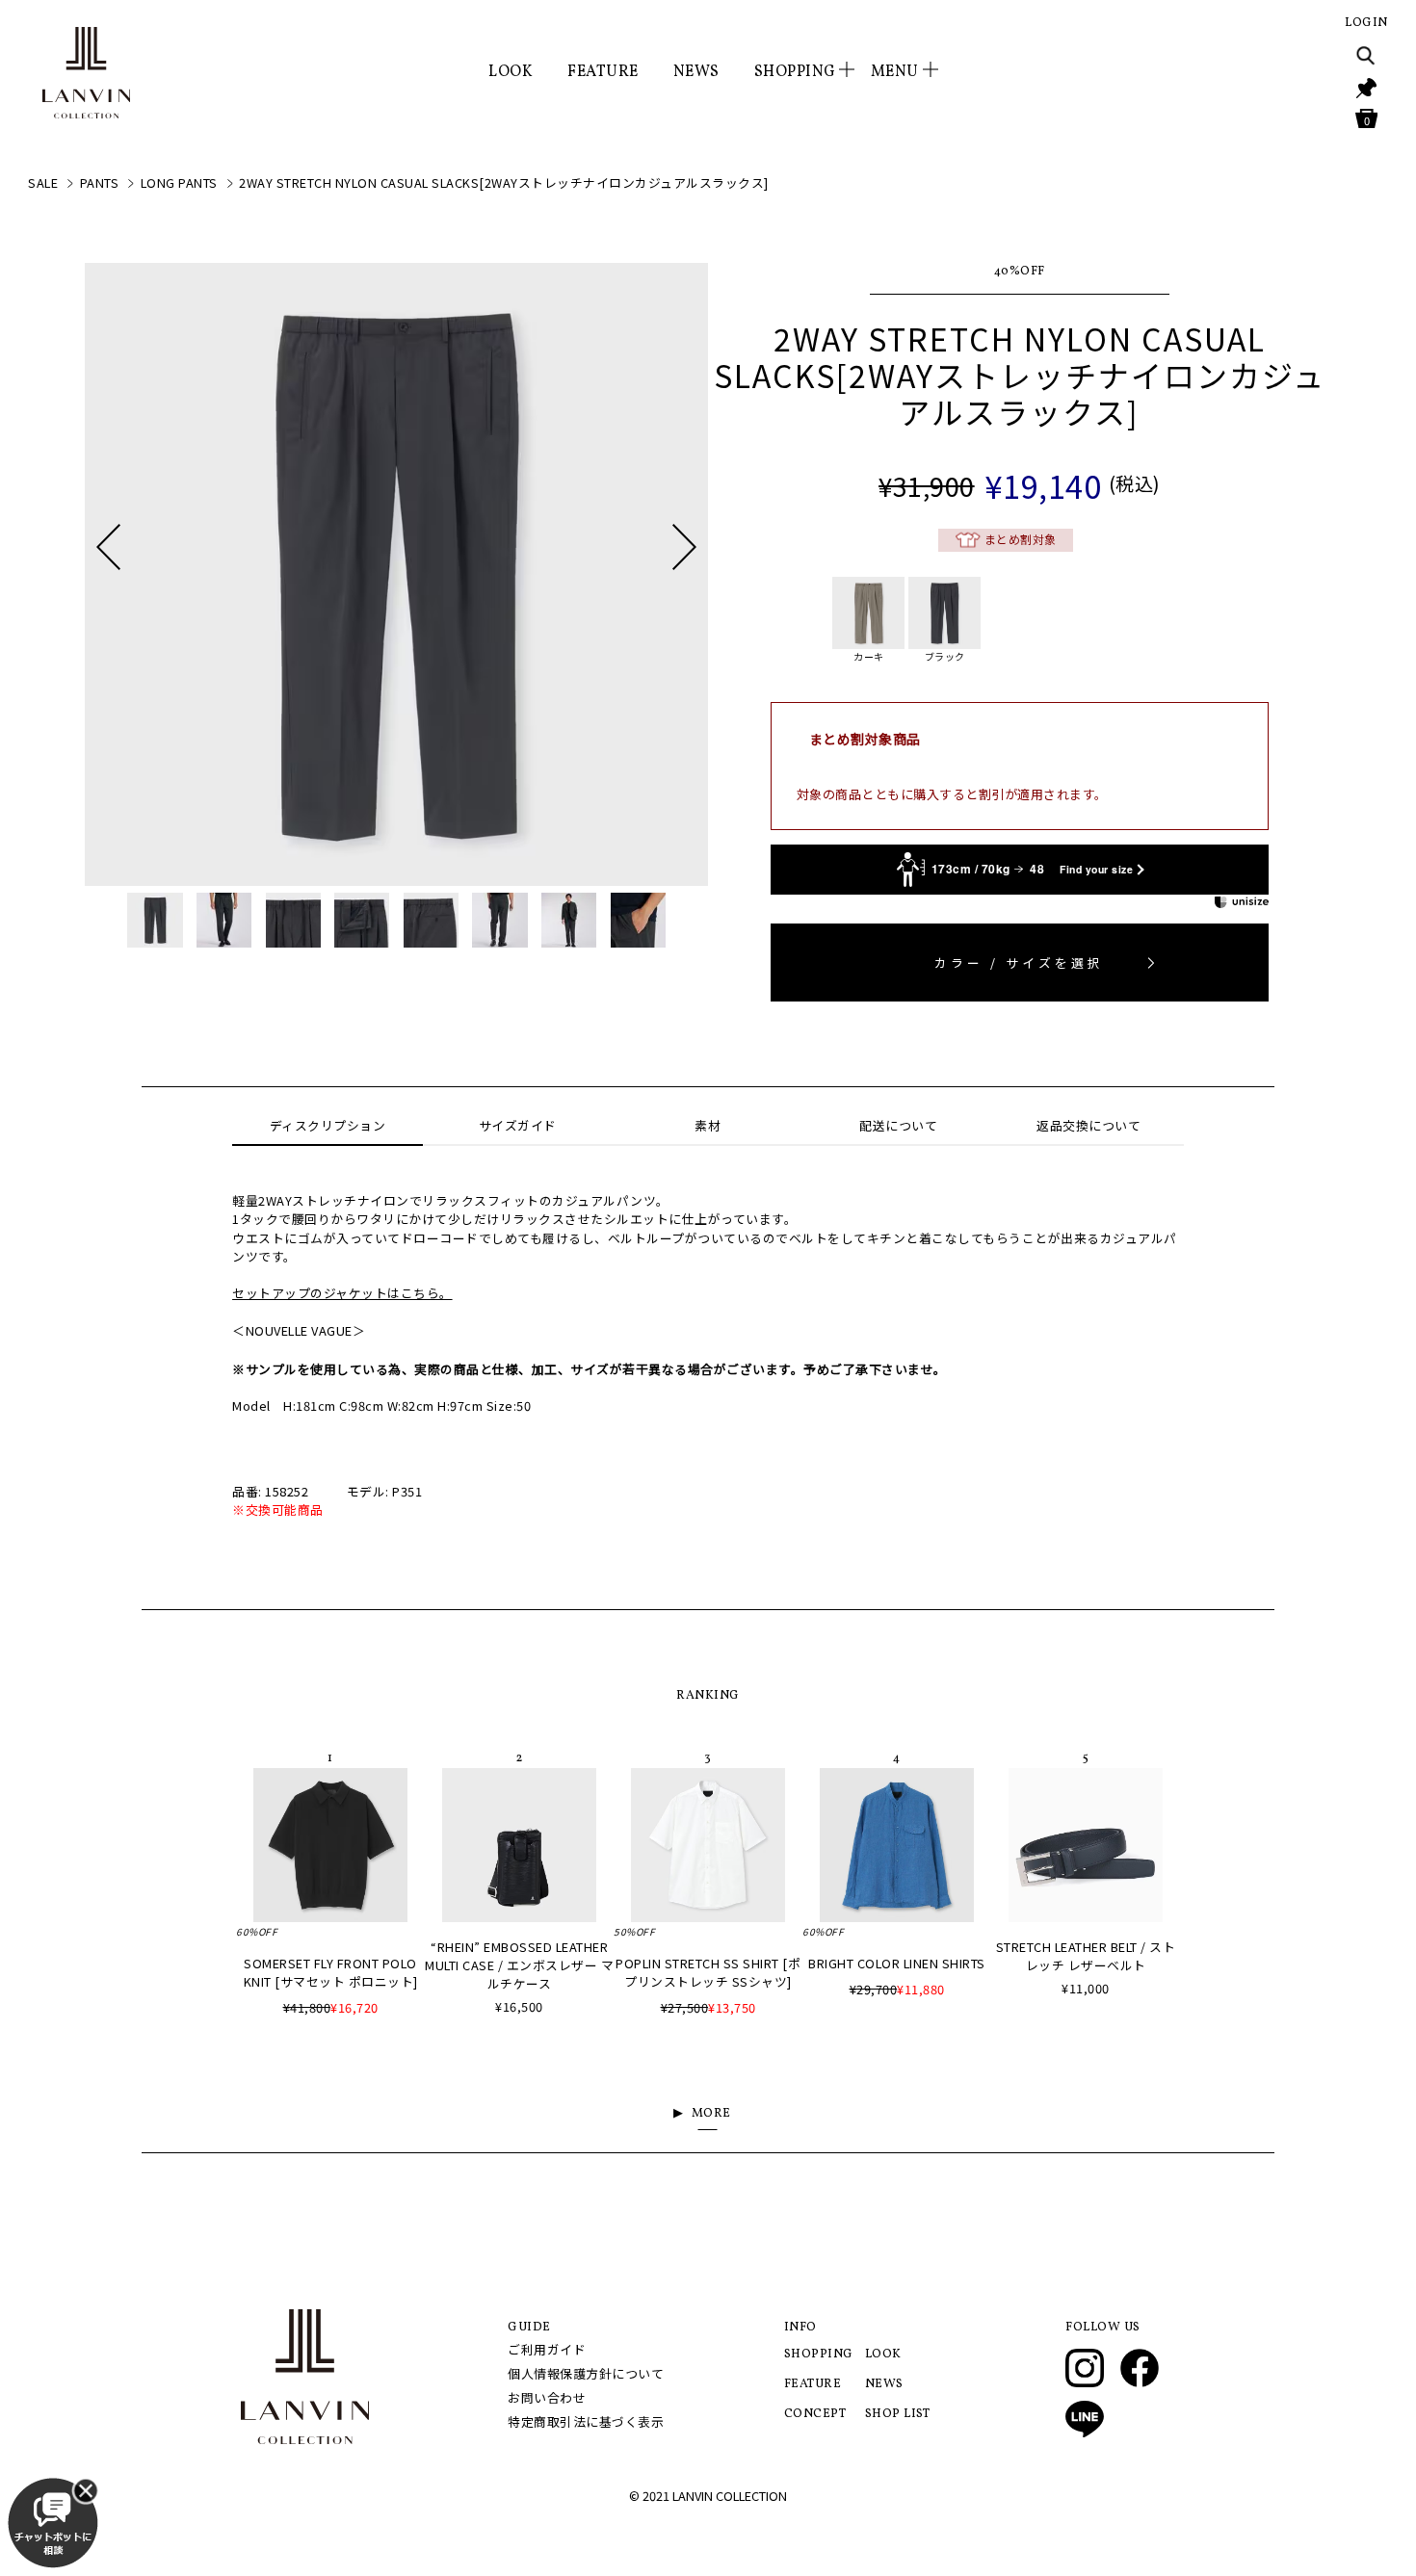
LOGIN (1366, 23)
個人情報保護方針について (586, 2373)
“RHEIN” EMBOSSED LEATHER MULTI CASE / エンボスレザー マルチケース (519, 1965)
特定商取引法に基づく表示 (586, 2421)
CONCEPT (815, 2414)
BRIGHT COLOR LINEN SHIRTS (897, 1963)
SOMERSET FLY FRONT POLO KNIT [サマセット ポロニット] (331, 1972)
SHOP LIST (898, 2414)
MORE (711, 2114)
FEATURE (603, 72)
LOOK (511, 72)
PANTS (100, 182)
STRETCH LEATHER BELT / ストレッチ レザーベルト (1086, 1956)
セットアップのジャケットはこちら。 (342, 1293)
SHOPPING (819, 2355)
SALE (43, 182)
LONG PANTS (179, 182)
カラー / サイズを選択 (1019, 963)
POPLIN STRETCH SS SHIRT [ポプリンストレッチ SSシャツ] (708, 1972)
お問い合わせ (547, 2397)
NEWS (696, 72)
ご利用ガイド (547, 2349)
